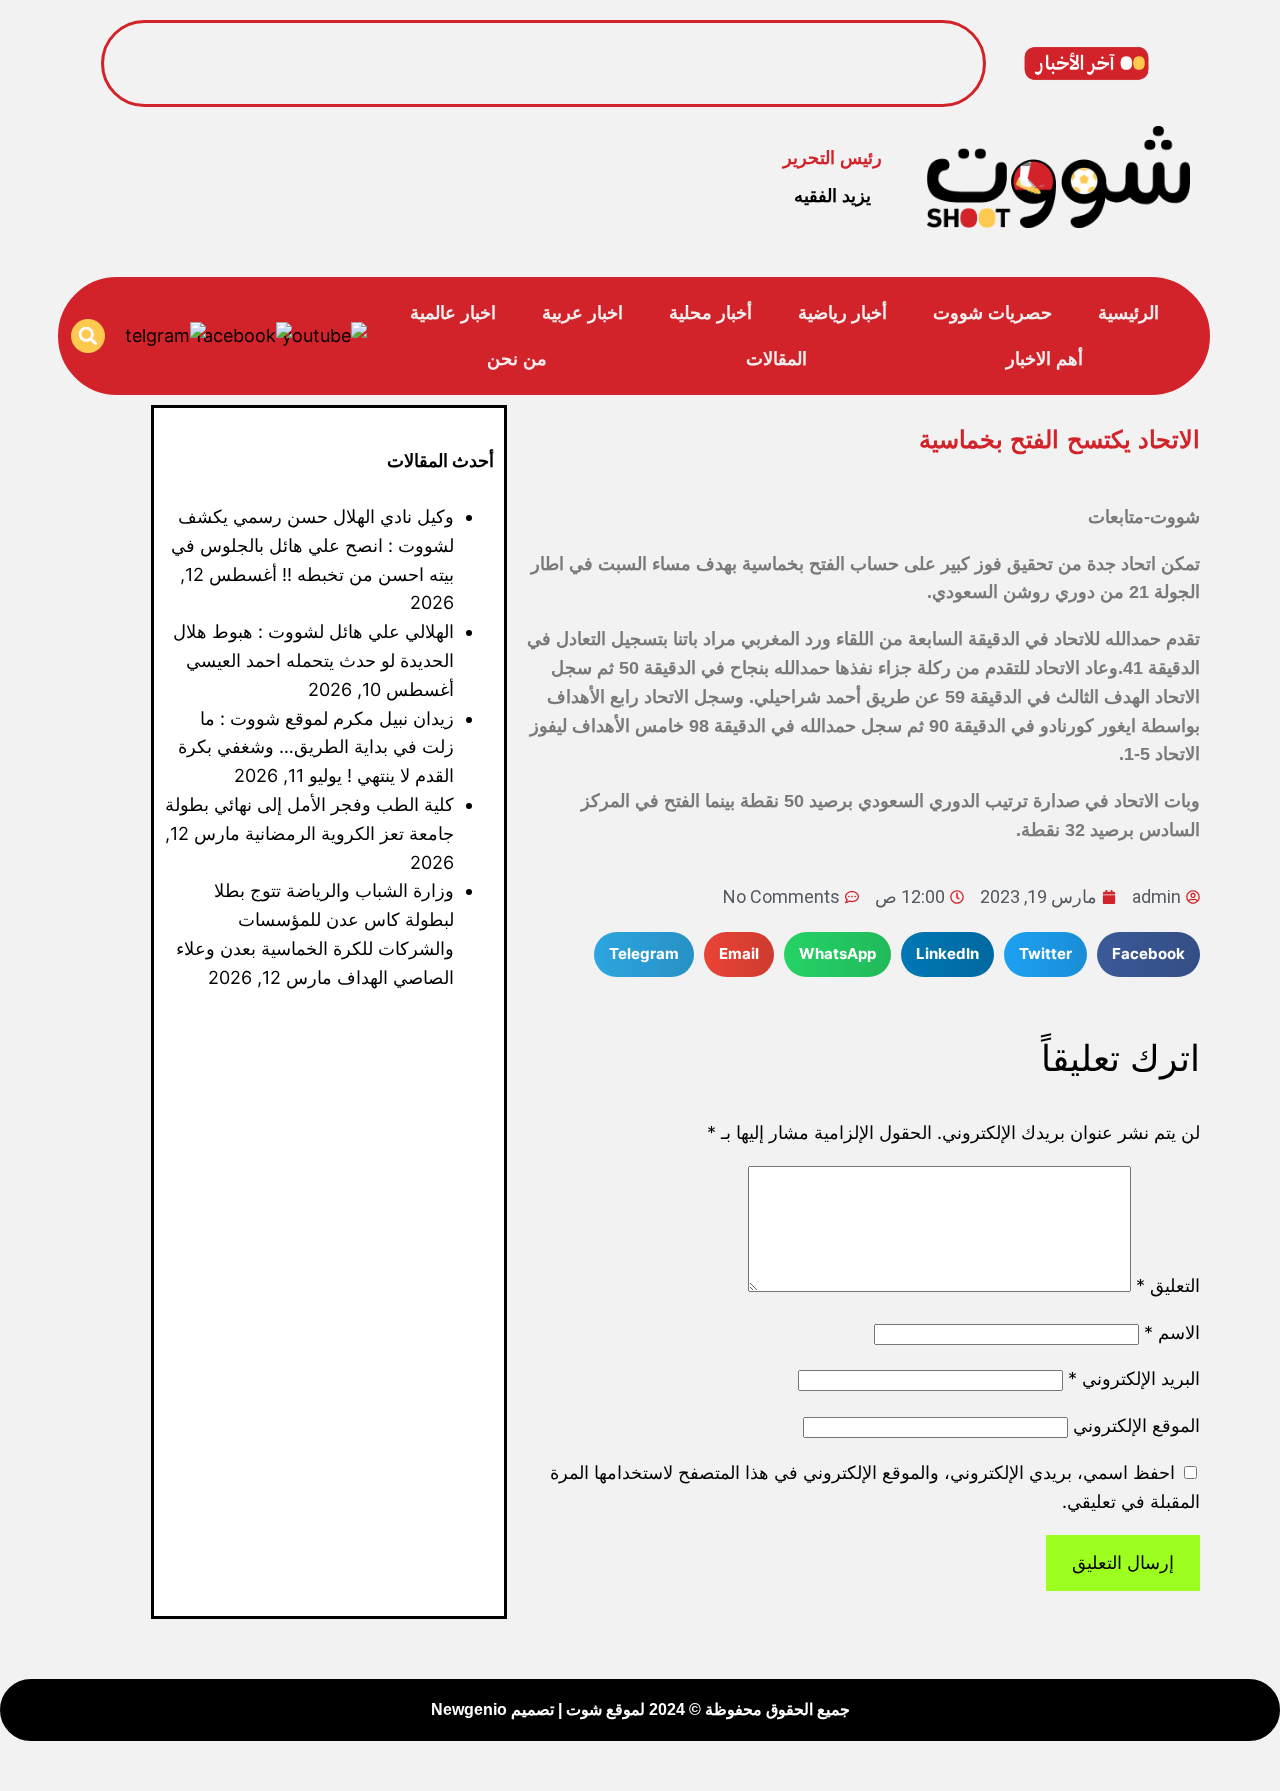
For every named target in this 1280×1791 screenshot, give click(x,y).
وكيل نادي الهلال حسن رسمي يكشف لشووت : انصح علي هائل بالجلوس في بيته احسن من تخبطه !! (600, 47)
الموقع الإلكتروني (1136, 1425)
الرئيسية (1128, 313)
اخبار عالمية (453, 313)
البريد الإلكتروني (1134, 1378)
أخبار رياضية (842, 313)
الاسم (1172, 1332)
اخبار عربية (582, 313)
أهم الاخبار (1044, 359)
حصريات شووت (992, 313)
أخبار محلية (710, 313)
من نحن (517, 359)
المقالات (776, 359)
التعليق (1168, 1285)
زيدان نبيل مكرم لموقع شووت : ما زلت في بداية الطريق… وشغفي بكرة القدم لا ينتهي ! (316, 747)
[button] (88, 336)
